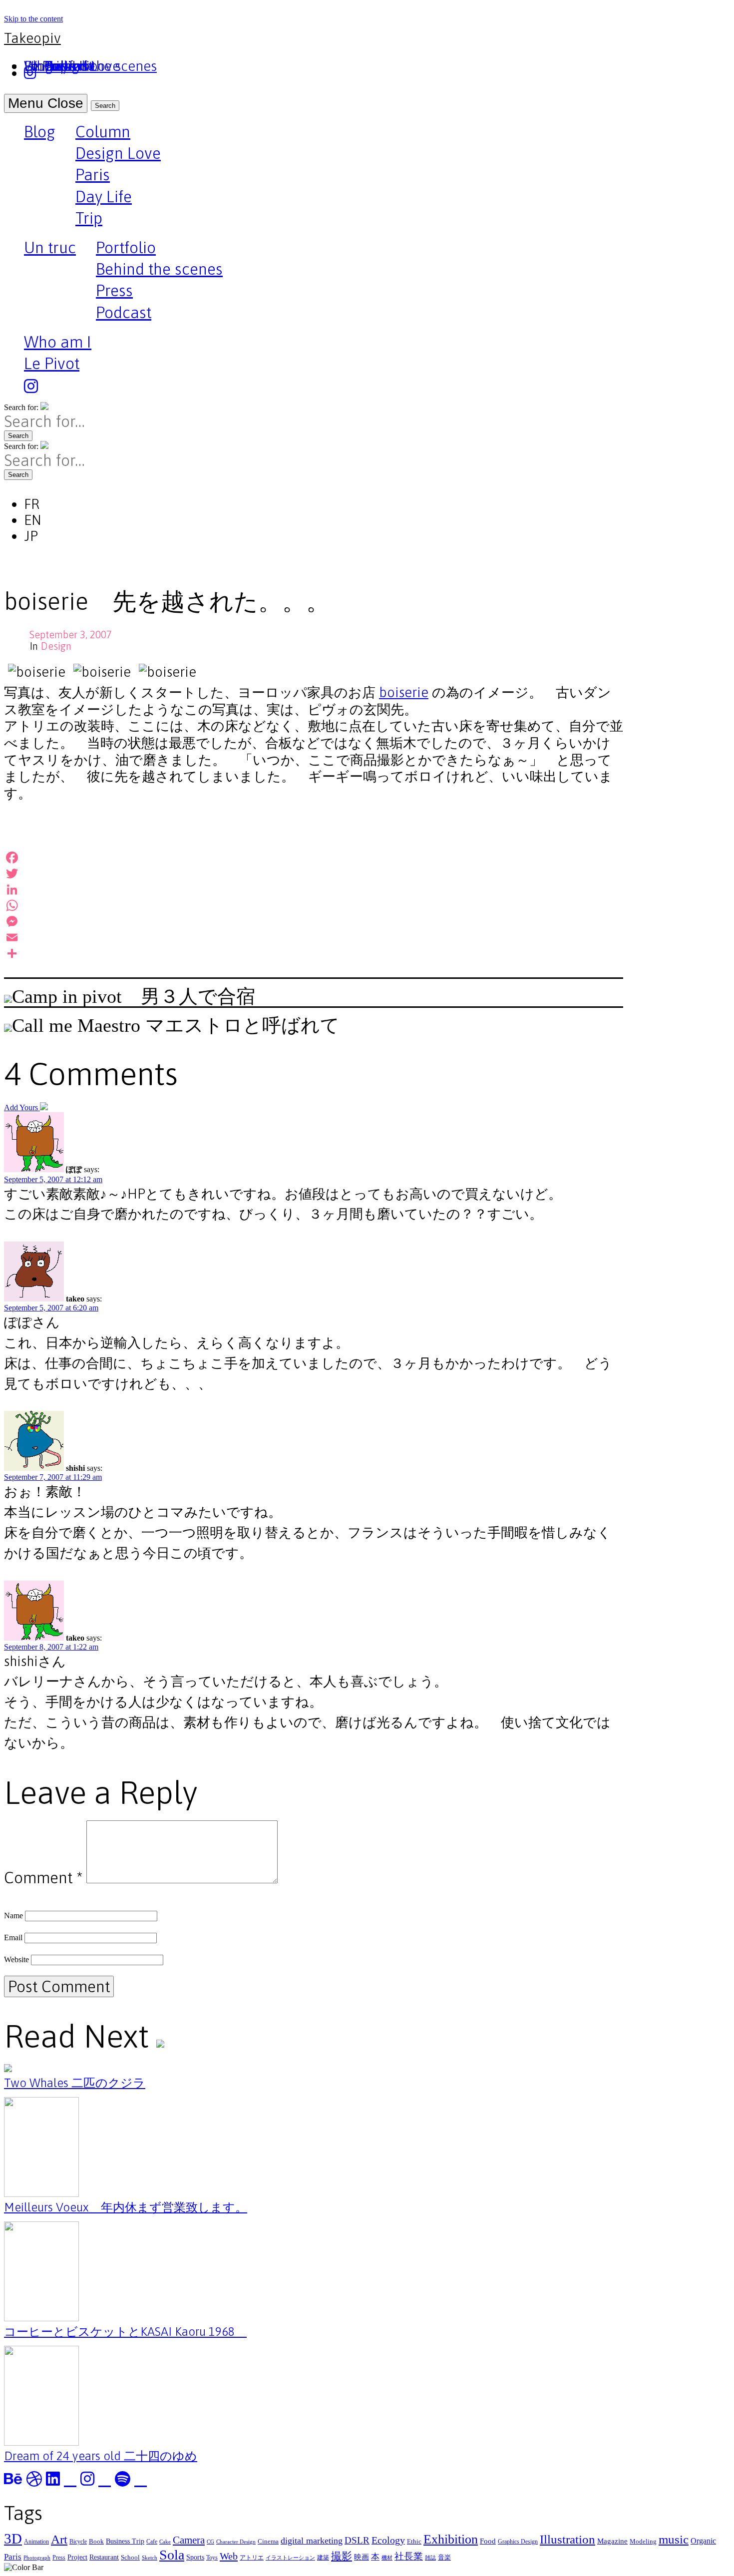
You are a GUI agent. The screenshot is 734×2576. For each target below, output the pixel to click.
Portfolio (126, 247)
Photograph (37, 2558)
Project (77, 2557)
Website (16, 1959)
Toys (212, 2558)
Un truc (50, 249)
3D (13, 2539)
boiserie (404, 692)
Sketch (150, 2558)
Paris (93, 175)
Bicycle (78, 2542)
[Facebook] (314, 858)
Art (59, 2539)
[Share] (314, 953)
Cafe (152, 2542)
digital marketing (312, 2541)
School (130, 2557)
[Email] (314, 937)
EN (33, 520)
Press (114, 290)
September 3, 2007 (71, 635)
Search (105, 106)
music (674, 2539)
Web (229, 2556)
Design (56, 646)
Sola (172, 2555)
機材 (387, 2558)
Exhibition (451, 2539)
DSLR (357, 2540)
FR (32, 504)
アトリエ (252, 2558)
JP (31, 536)
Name (13, 1916)
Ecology (388, 2540)
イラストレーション (290, 2558)
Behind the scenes (159, 269)
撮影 (342, 2556)
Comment (43, 1878)
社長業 (409, 2556)
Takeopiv (32, 38)
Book (96, 2541)
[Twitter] (314, 873)
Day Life (104, 197)
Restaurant (104, 2557)
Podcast (124, 312)
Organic (703, 2541)
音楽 (444, 2557)
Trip (89, 218)
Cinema (268, 2541)
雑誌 (430, 2558)
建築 (323, 2558)
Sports (195, 2557)
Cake (165, 2542)
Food (488, 2541)
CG (210, 2542)
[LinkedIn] (314, 889)
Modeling (643, 2541)
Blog (40, 133)
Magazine (612, 2541)
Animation (36, 2542)
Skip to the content (33, 19)
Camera (189, 2540)
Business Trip (125, 2541)
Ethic (414, 2541)
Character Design (236, 2542)
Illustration (567, 2539)
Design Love (118, 153)
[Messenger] (314, 921)
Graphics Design (518, 2542)
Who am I (58, 342)
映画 (362, 2557)
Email (13, 1937)
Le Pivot (52, 363)
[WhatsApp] (314, 905)
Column (103, 132)
